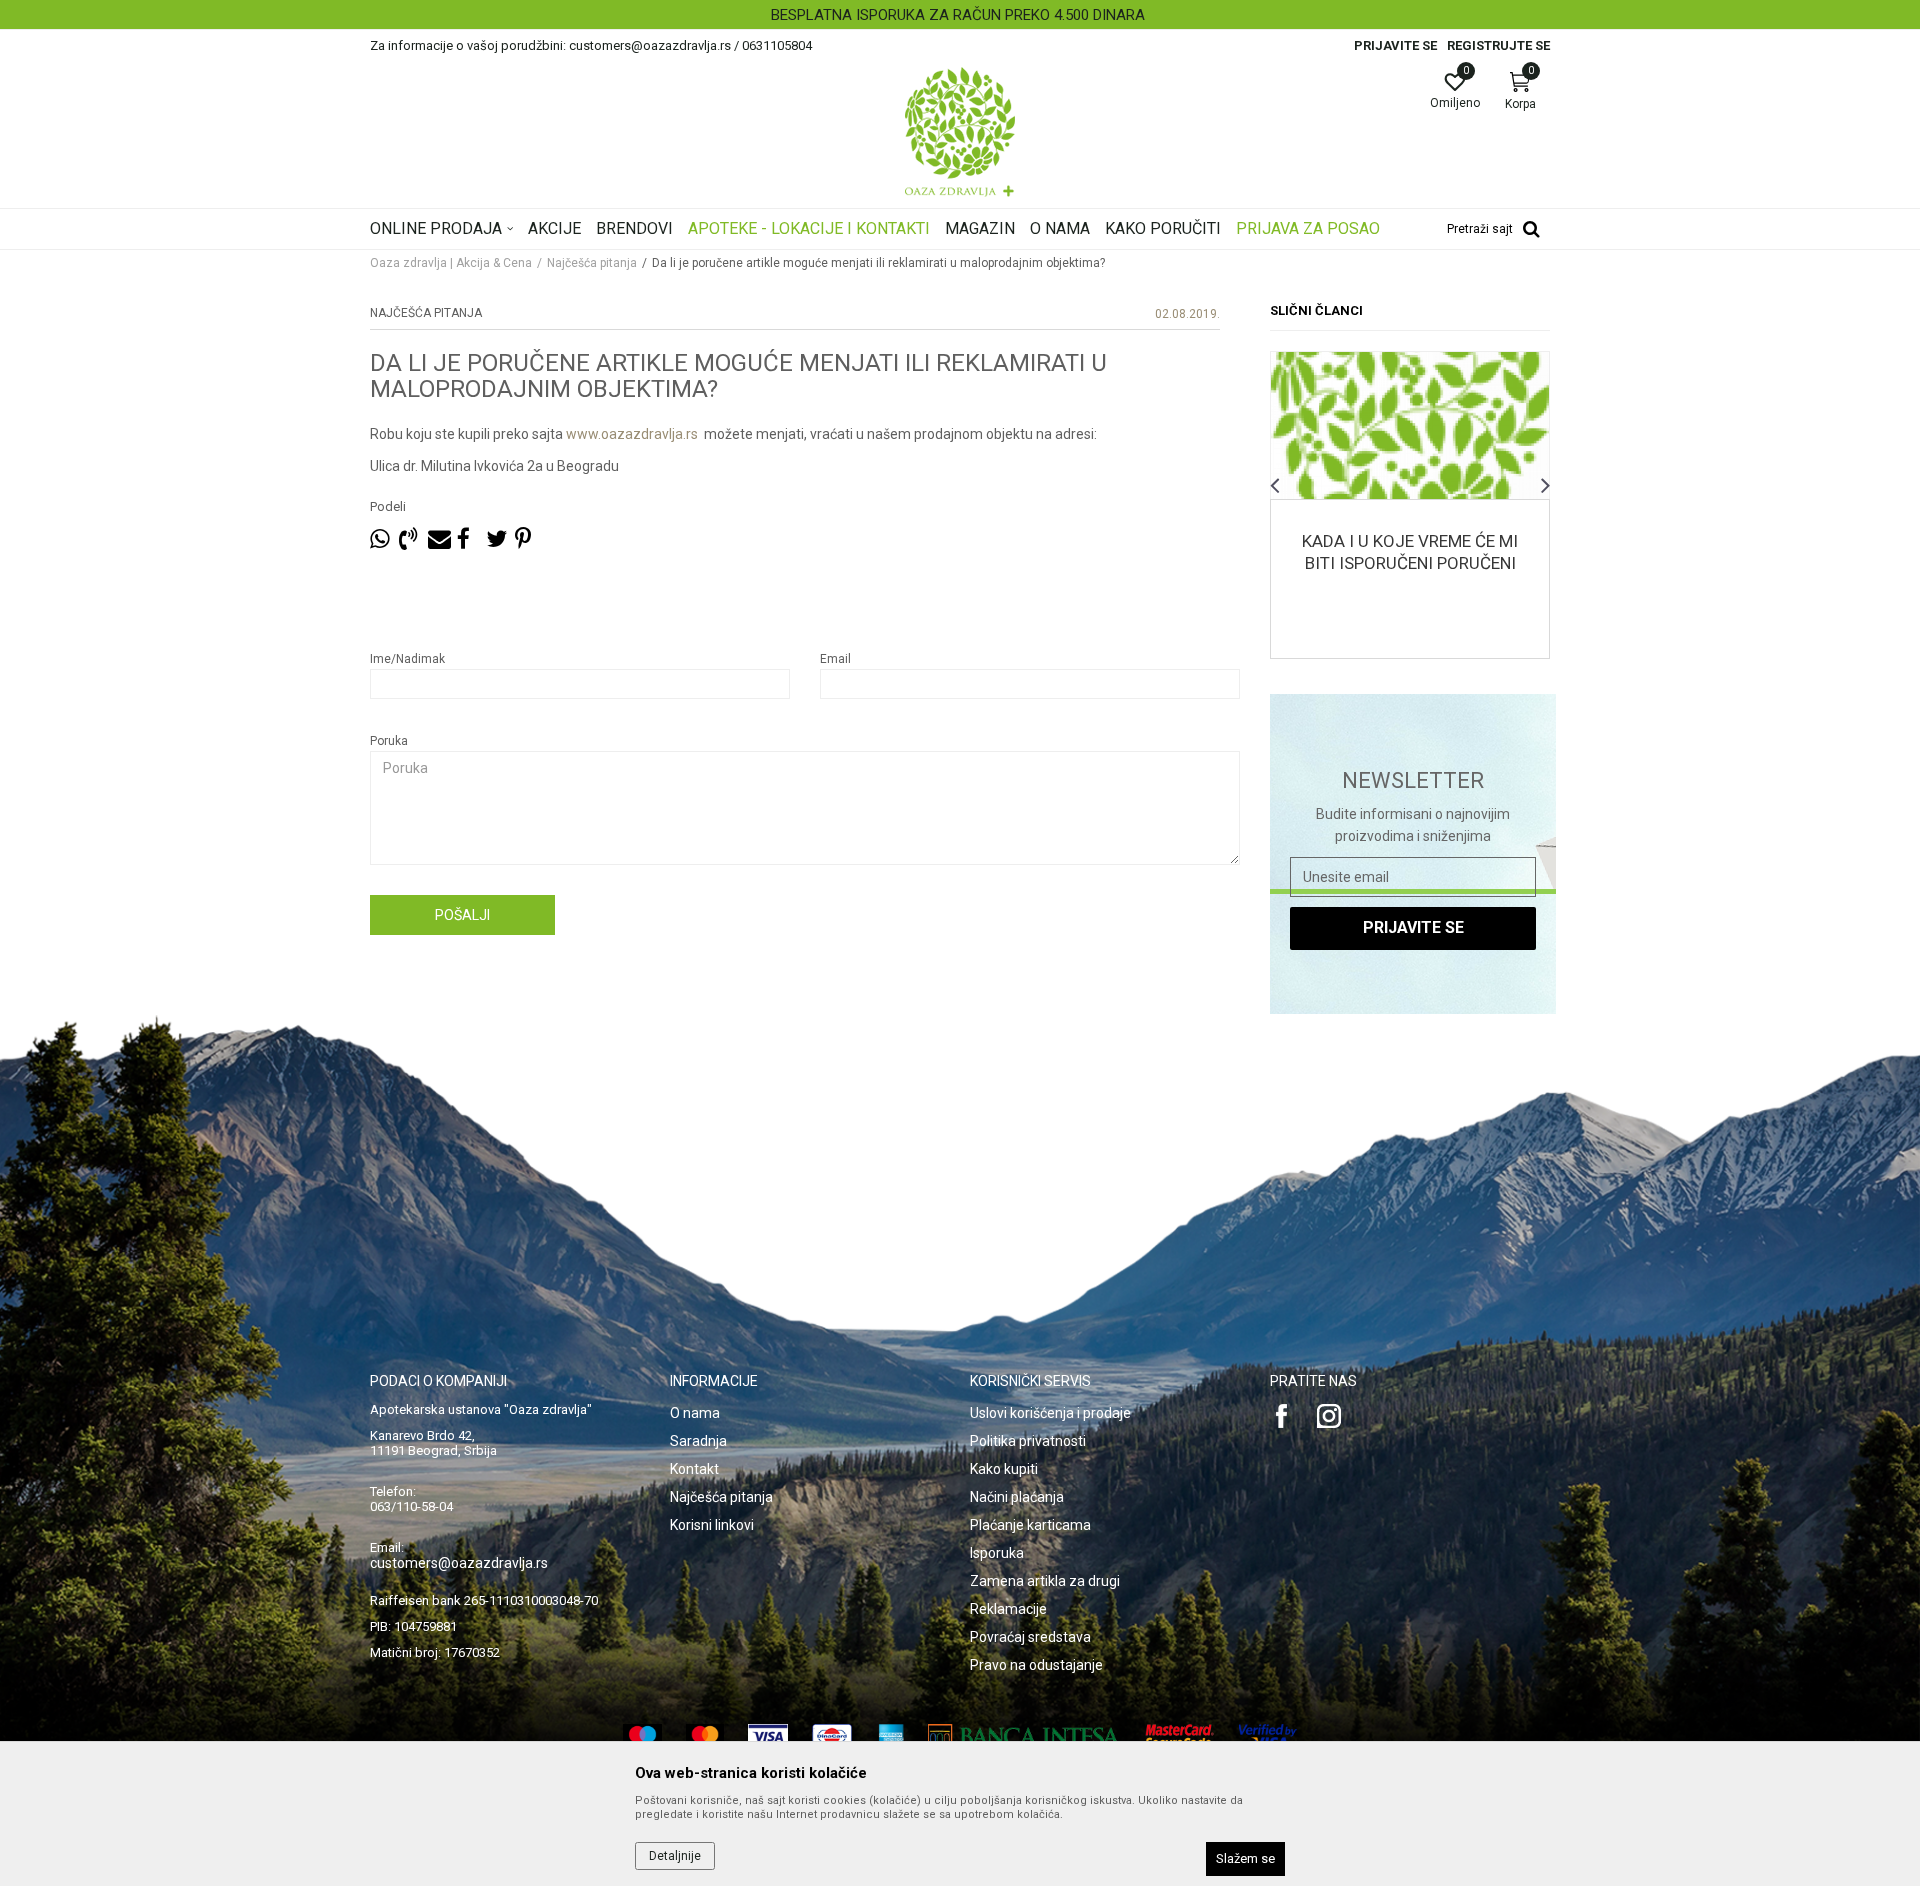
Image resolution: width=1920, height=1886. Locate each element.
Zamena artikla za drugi (1045, 1581)
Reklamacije (1008, 1609)
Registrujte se (1498, 45)
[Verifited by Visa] (1268, 1736)
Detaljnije (1410, 453)
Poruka (389, 741)
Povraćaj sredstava (1030, 1637)
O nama (695, 1413)
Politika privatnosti (1028, 1441)
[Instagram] (1329, 1416)
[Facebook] (467, 539)
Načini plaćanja (1017, 1497)
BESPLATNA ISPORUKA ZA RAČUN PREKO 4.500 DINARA (958, 15)
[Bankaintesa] (1024, 1736)
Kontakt (694, 1469)
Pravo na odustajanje (1036, 1665)
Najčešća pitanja (592, 263)
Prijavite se (1413, 927)
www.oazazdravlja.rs (632, 434)
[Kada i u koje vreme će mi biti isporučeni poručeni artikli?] (1410, 425)
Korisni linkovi (712, 1525)
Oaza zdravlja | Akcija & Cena (451, 263)
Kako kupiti (1004, 1469)
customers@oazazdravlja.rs (459, 1563)
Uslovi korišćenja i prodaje (1050, 1413)
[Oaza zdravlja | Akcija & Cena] (960, 132)
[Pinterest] (523, 539)
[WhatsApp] (380, 539)
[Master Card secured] (1180, 1736)
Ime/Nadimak (407, 659)
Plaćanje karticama (1030, 1525)
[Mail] (438, 539)
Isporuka (997, 1553)
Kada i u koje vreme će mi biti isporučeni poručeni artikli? (1410, 563)
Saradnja (698, 1441)
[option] (960, 15)
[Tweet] (496, 539)
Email (835, 659)
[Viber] (409, 539)
